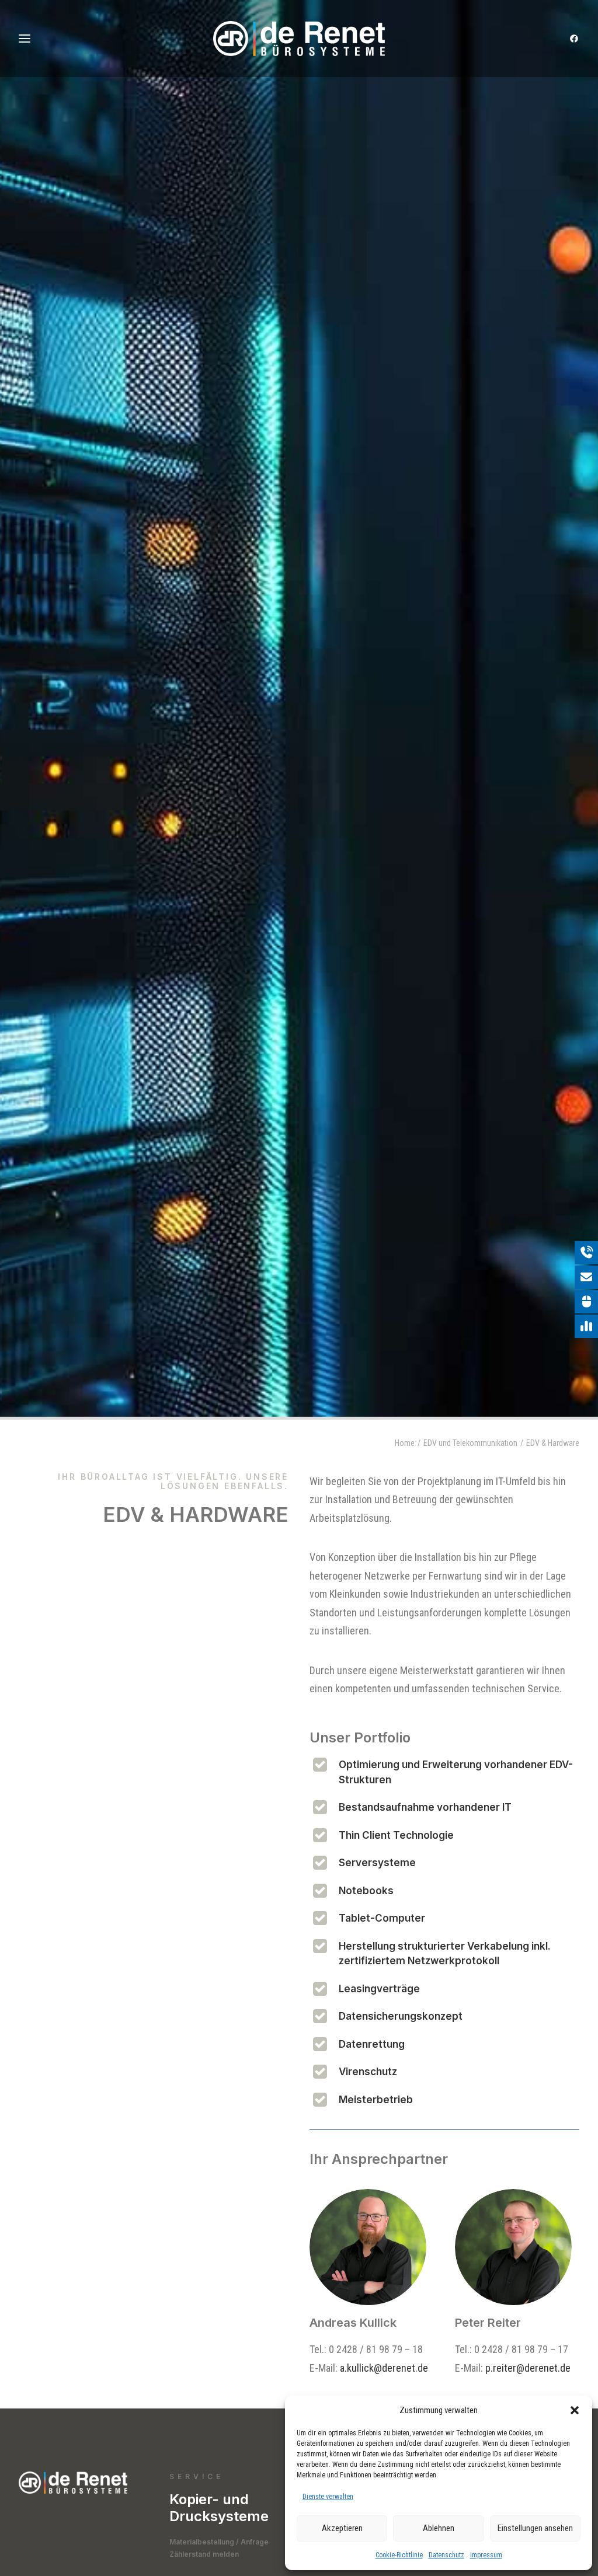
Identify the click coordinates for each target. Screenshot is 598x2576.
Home (405, 1443)
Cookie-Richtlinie (399, 2555)
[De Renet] (299, 39)
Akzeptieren (342, 2528)
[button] (575, 2410)
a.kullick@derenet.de (384, 2368)
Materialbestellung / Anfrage (219, 2542)
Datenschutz (446, 2555)
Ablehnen (439, 2528)
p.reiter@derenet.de (528, 2368)
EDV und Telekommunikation (470, 1443)
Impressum (486, 2555)
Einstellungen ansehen (535, 2528)
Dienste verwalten (328, 2497)
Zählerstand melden (204, 2554)
